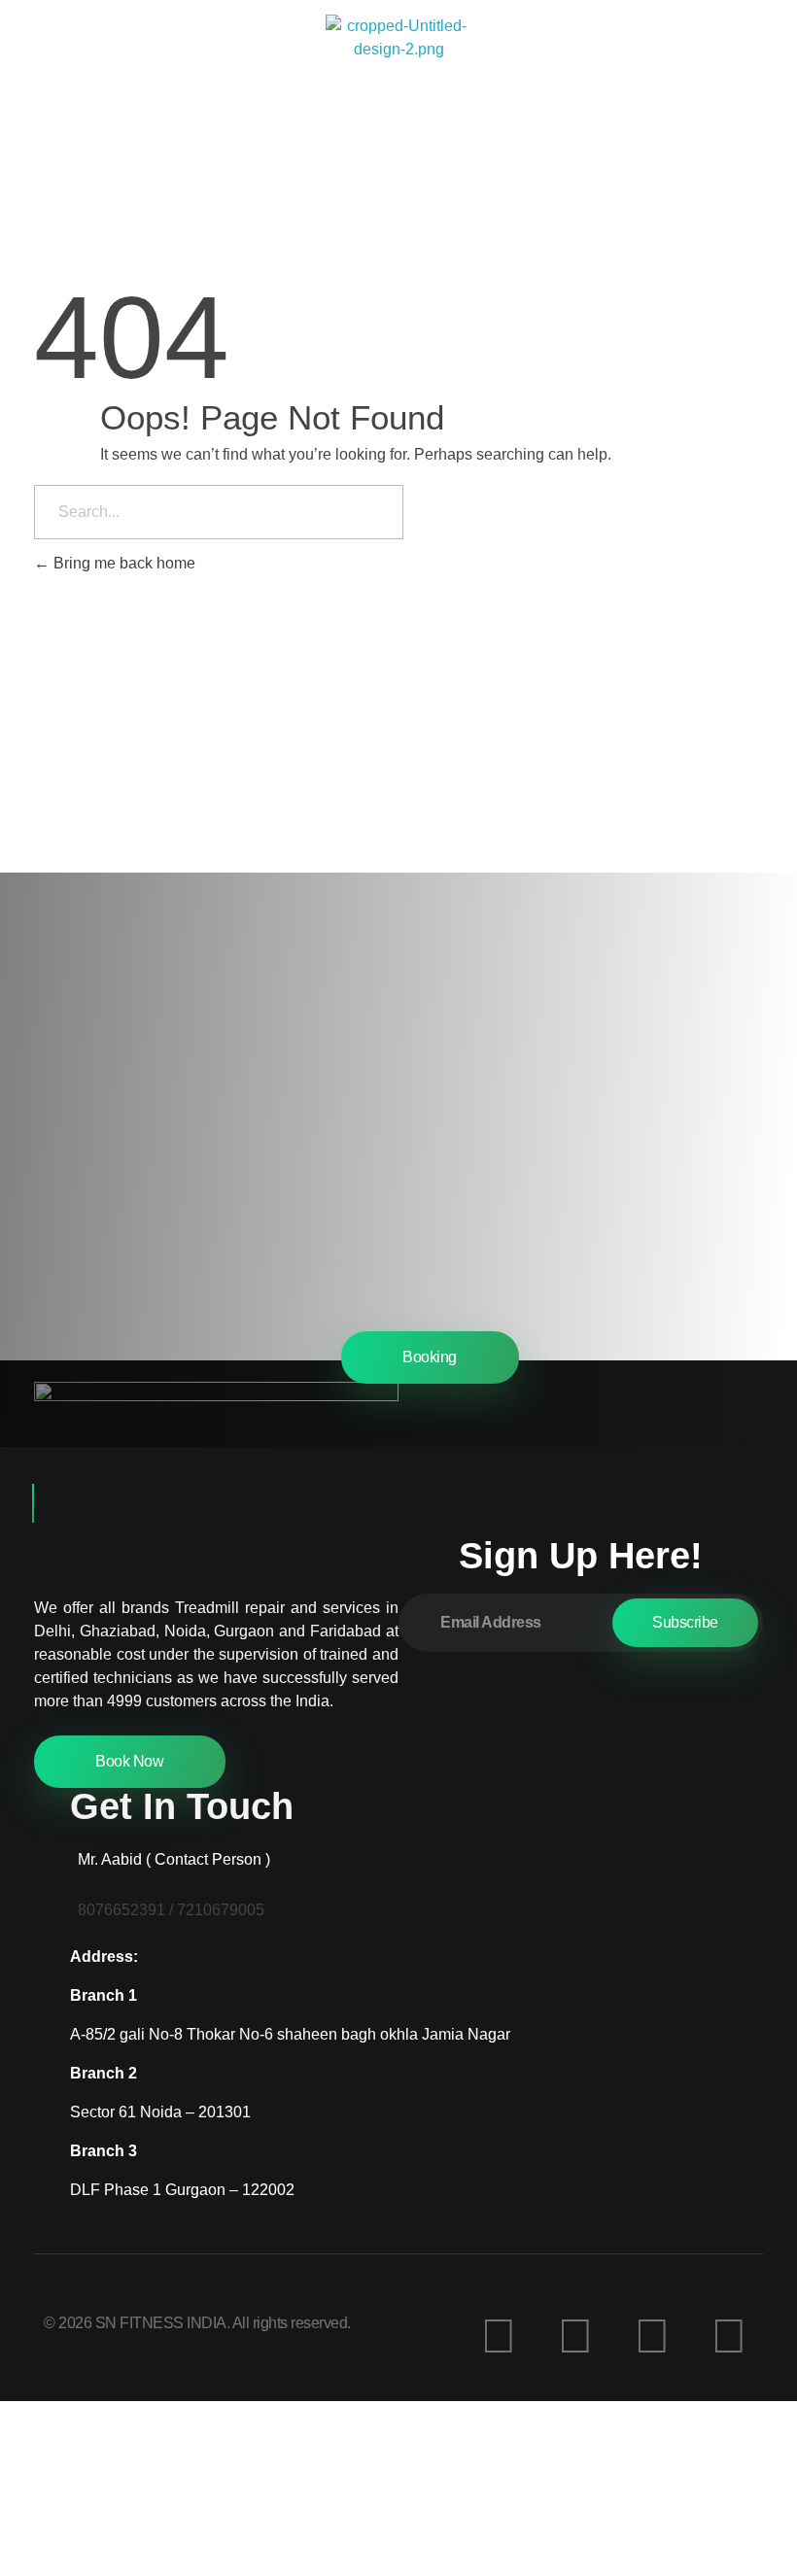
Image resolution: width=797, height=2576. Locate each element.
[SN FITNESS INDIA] (398, 87)
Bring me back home (122, 563)
